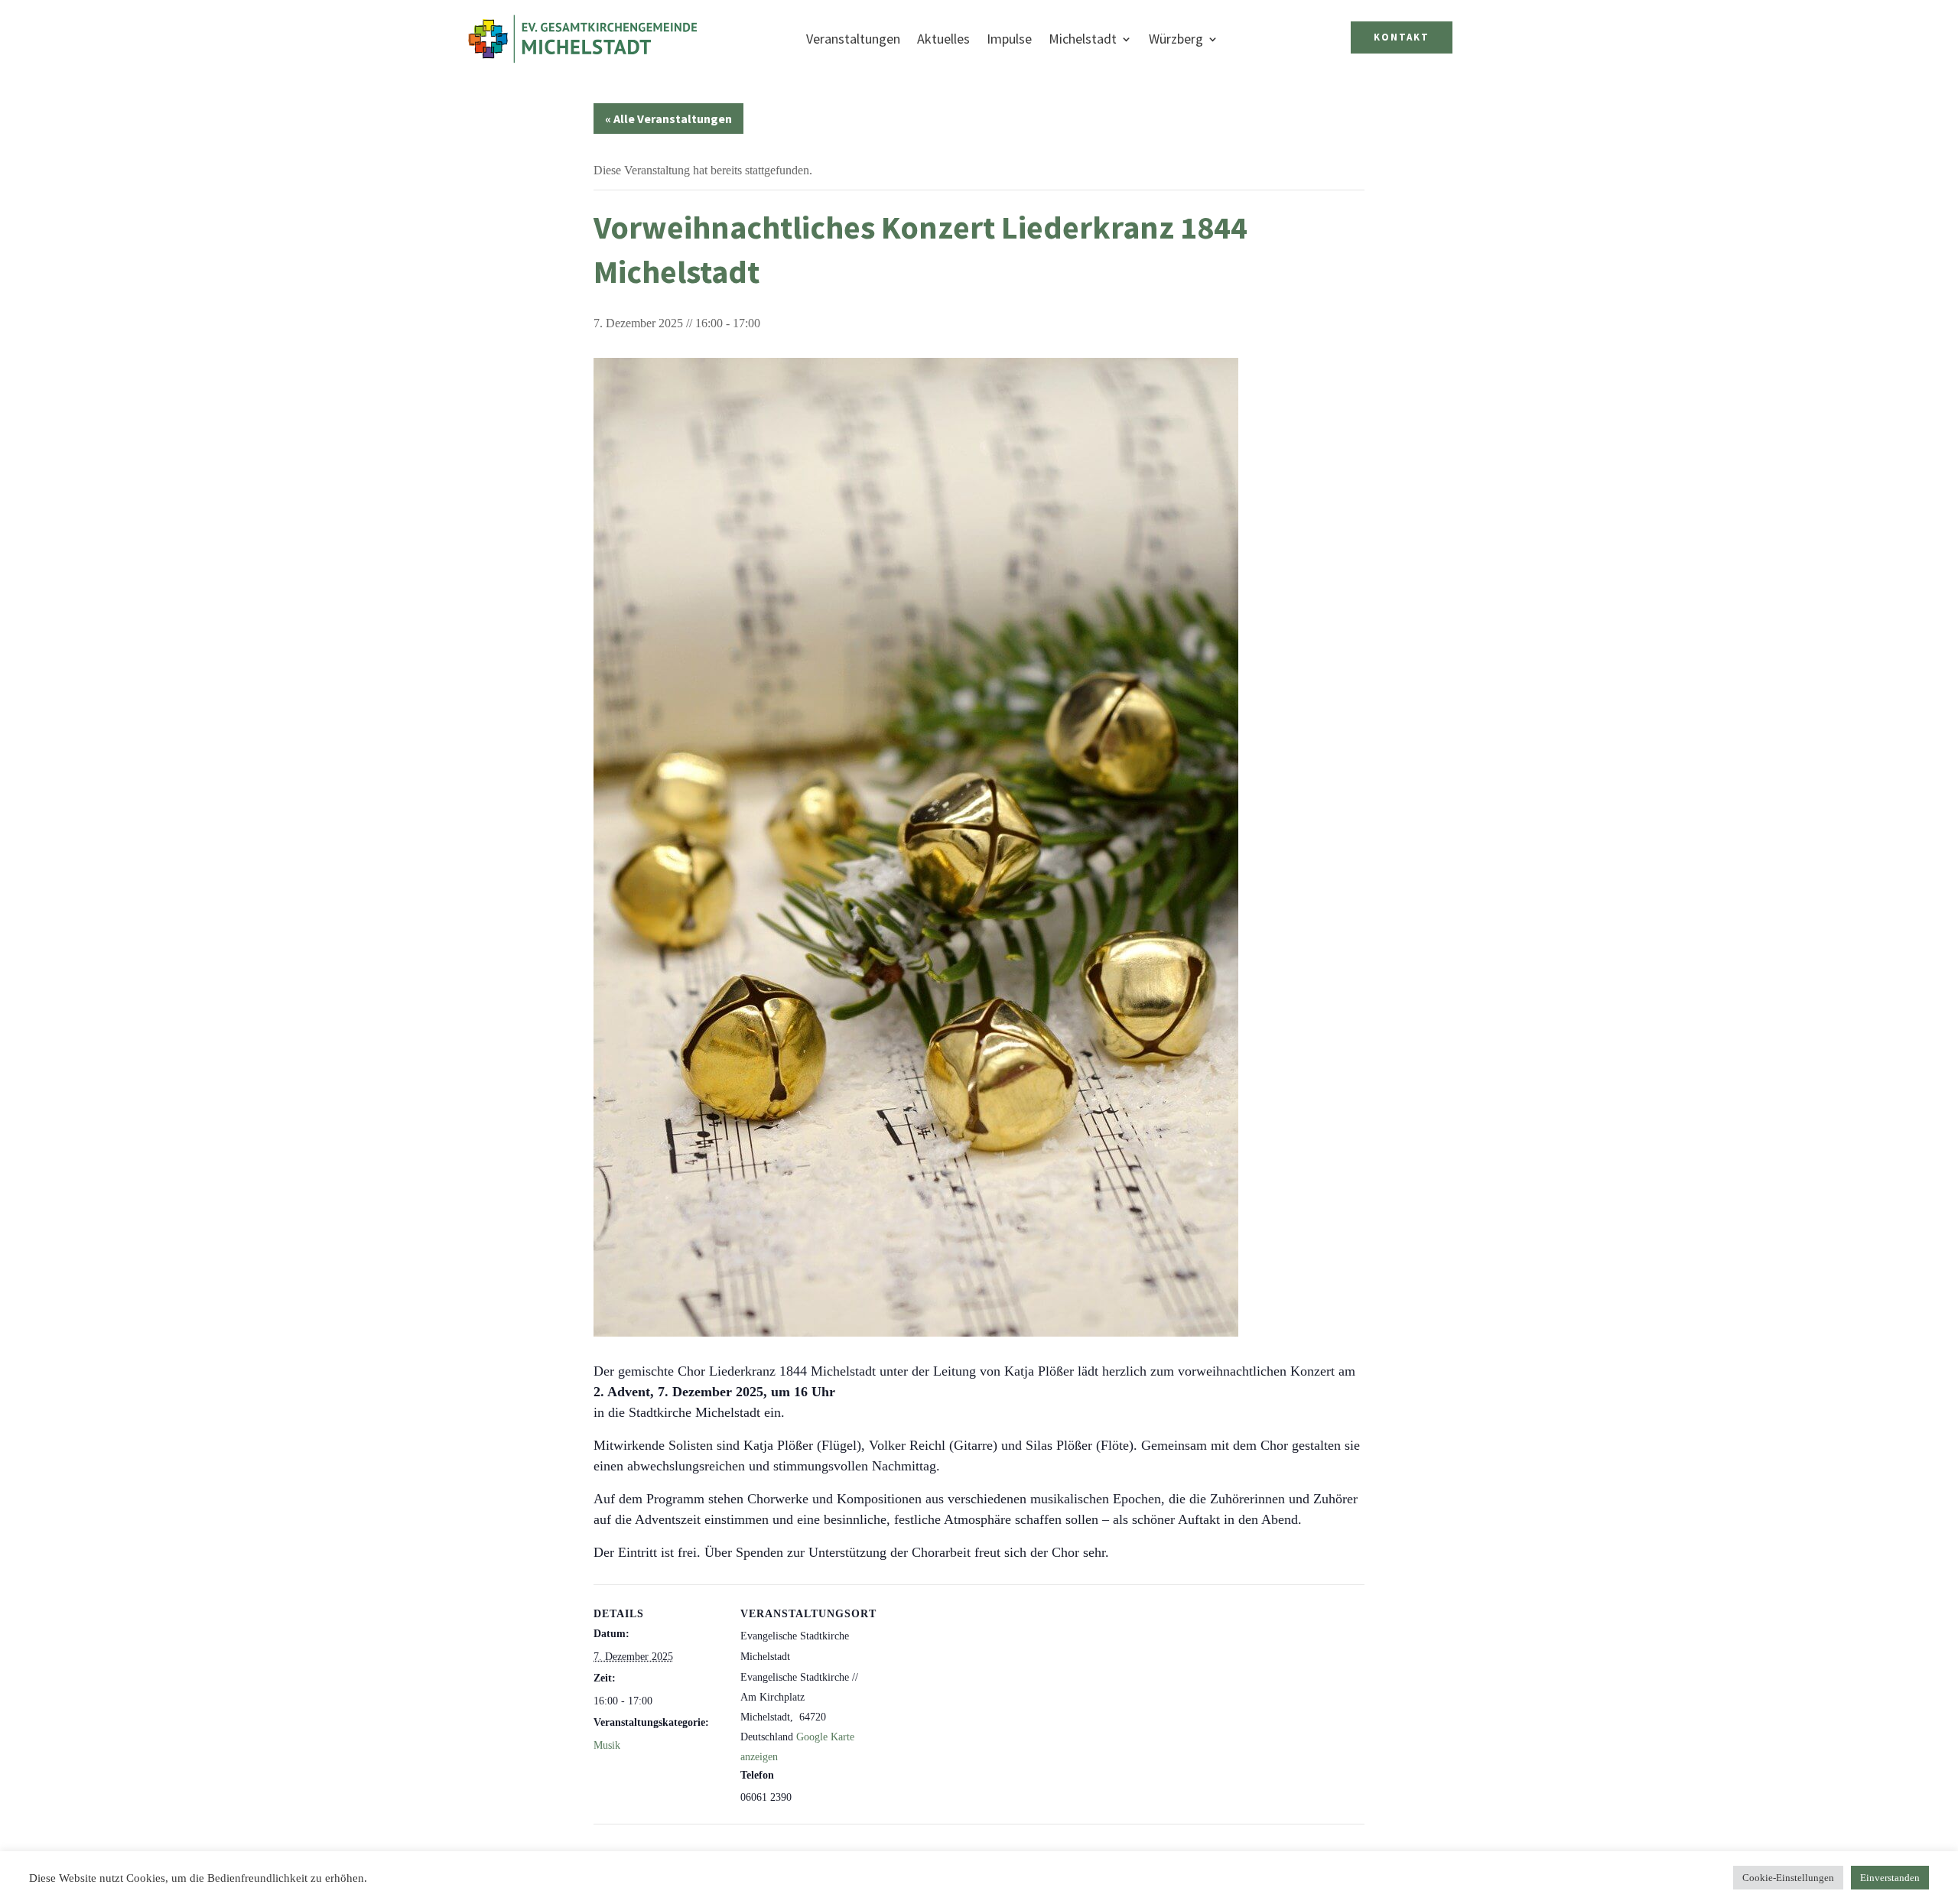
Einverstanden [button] (1890, 1878)
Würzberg (1176, 39)
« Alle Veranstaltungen (668, 119)
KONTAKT (1402, 37)
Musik (607, 1745)
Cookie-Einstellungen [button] (1788, 1878)
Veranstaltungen (853, 39)
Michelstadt (1083, 39)
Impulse (1009, 39)
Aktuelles (943, 39)
